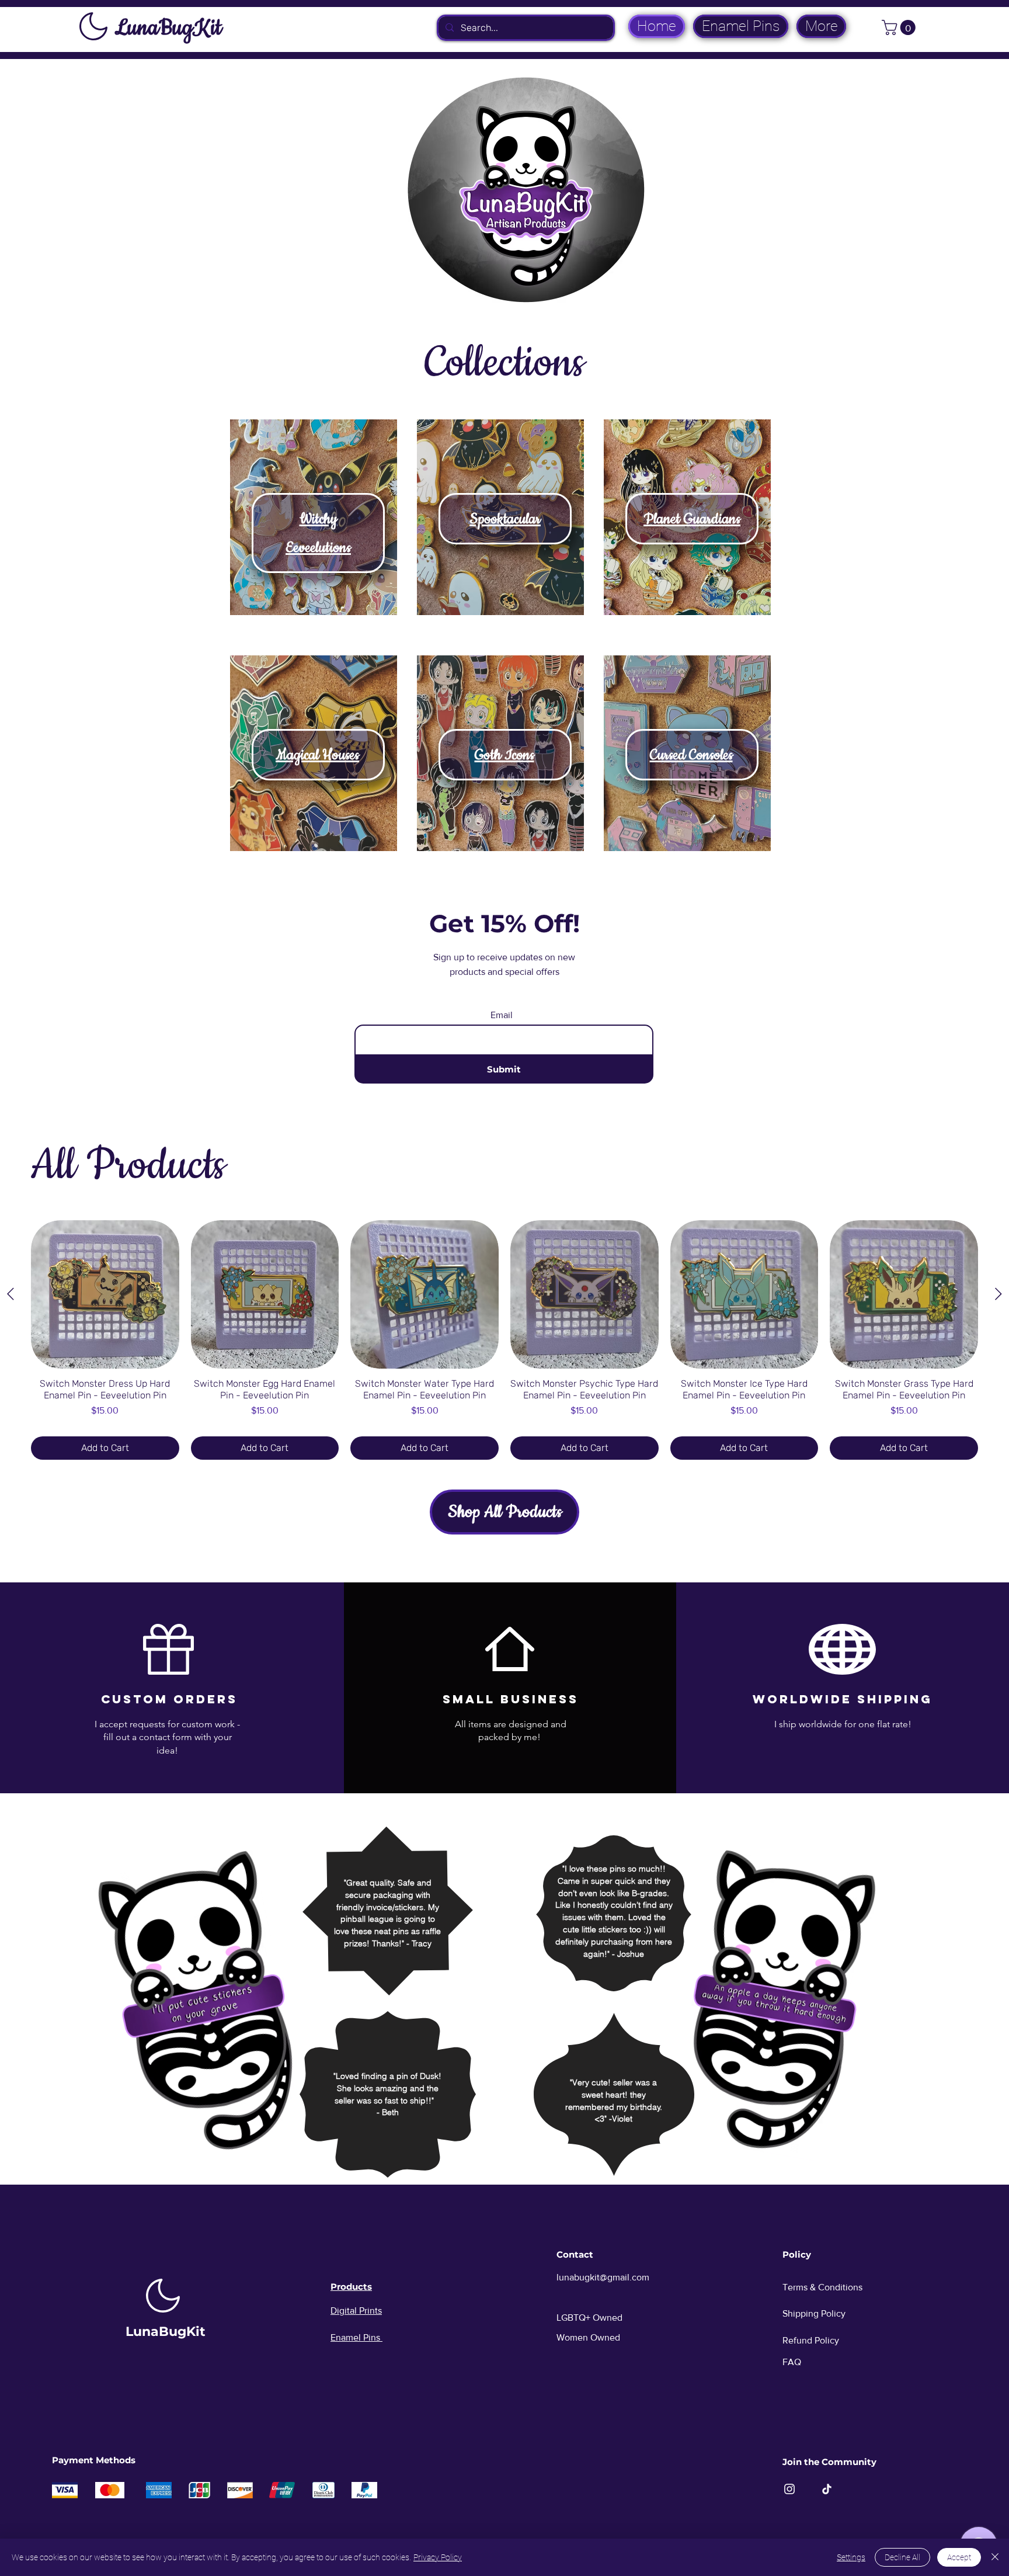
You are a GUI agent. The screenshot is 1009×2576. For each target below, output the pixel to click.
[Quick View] (105, 1294)
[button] (900, 27)
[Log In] (864, 26)
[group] (505, 1340)
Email (502, 1015)
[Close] (995, 2557)
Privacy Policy (438, 2557)
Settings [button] (851, 2557)
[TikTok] (827, 2489)
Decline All (902, 2557)
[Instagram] (789, 2489)
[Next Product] (998, 1294)
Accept (959, 2557)
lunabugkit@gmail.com (603, 2277)
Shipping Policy (814, 2313)
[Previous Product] (11, 1294)
